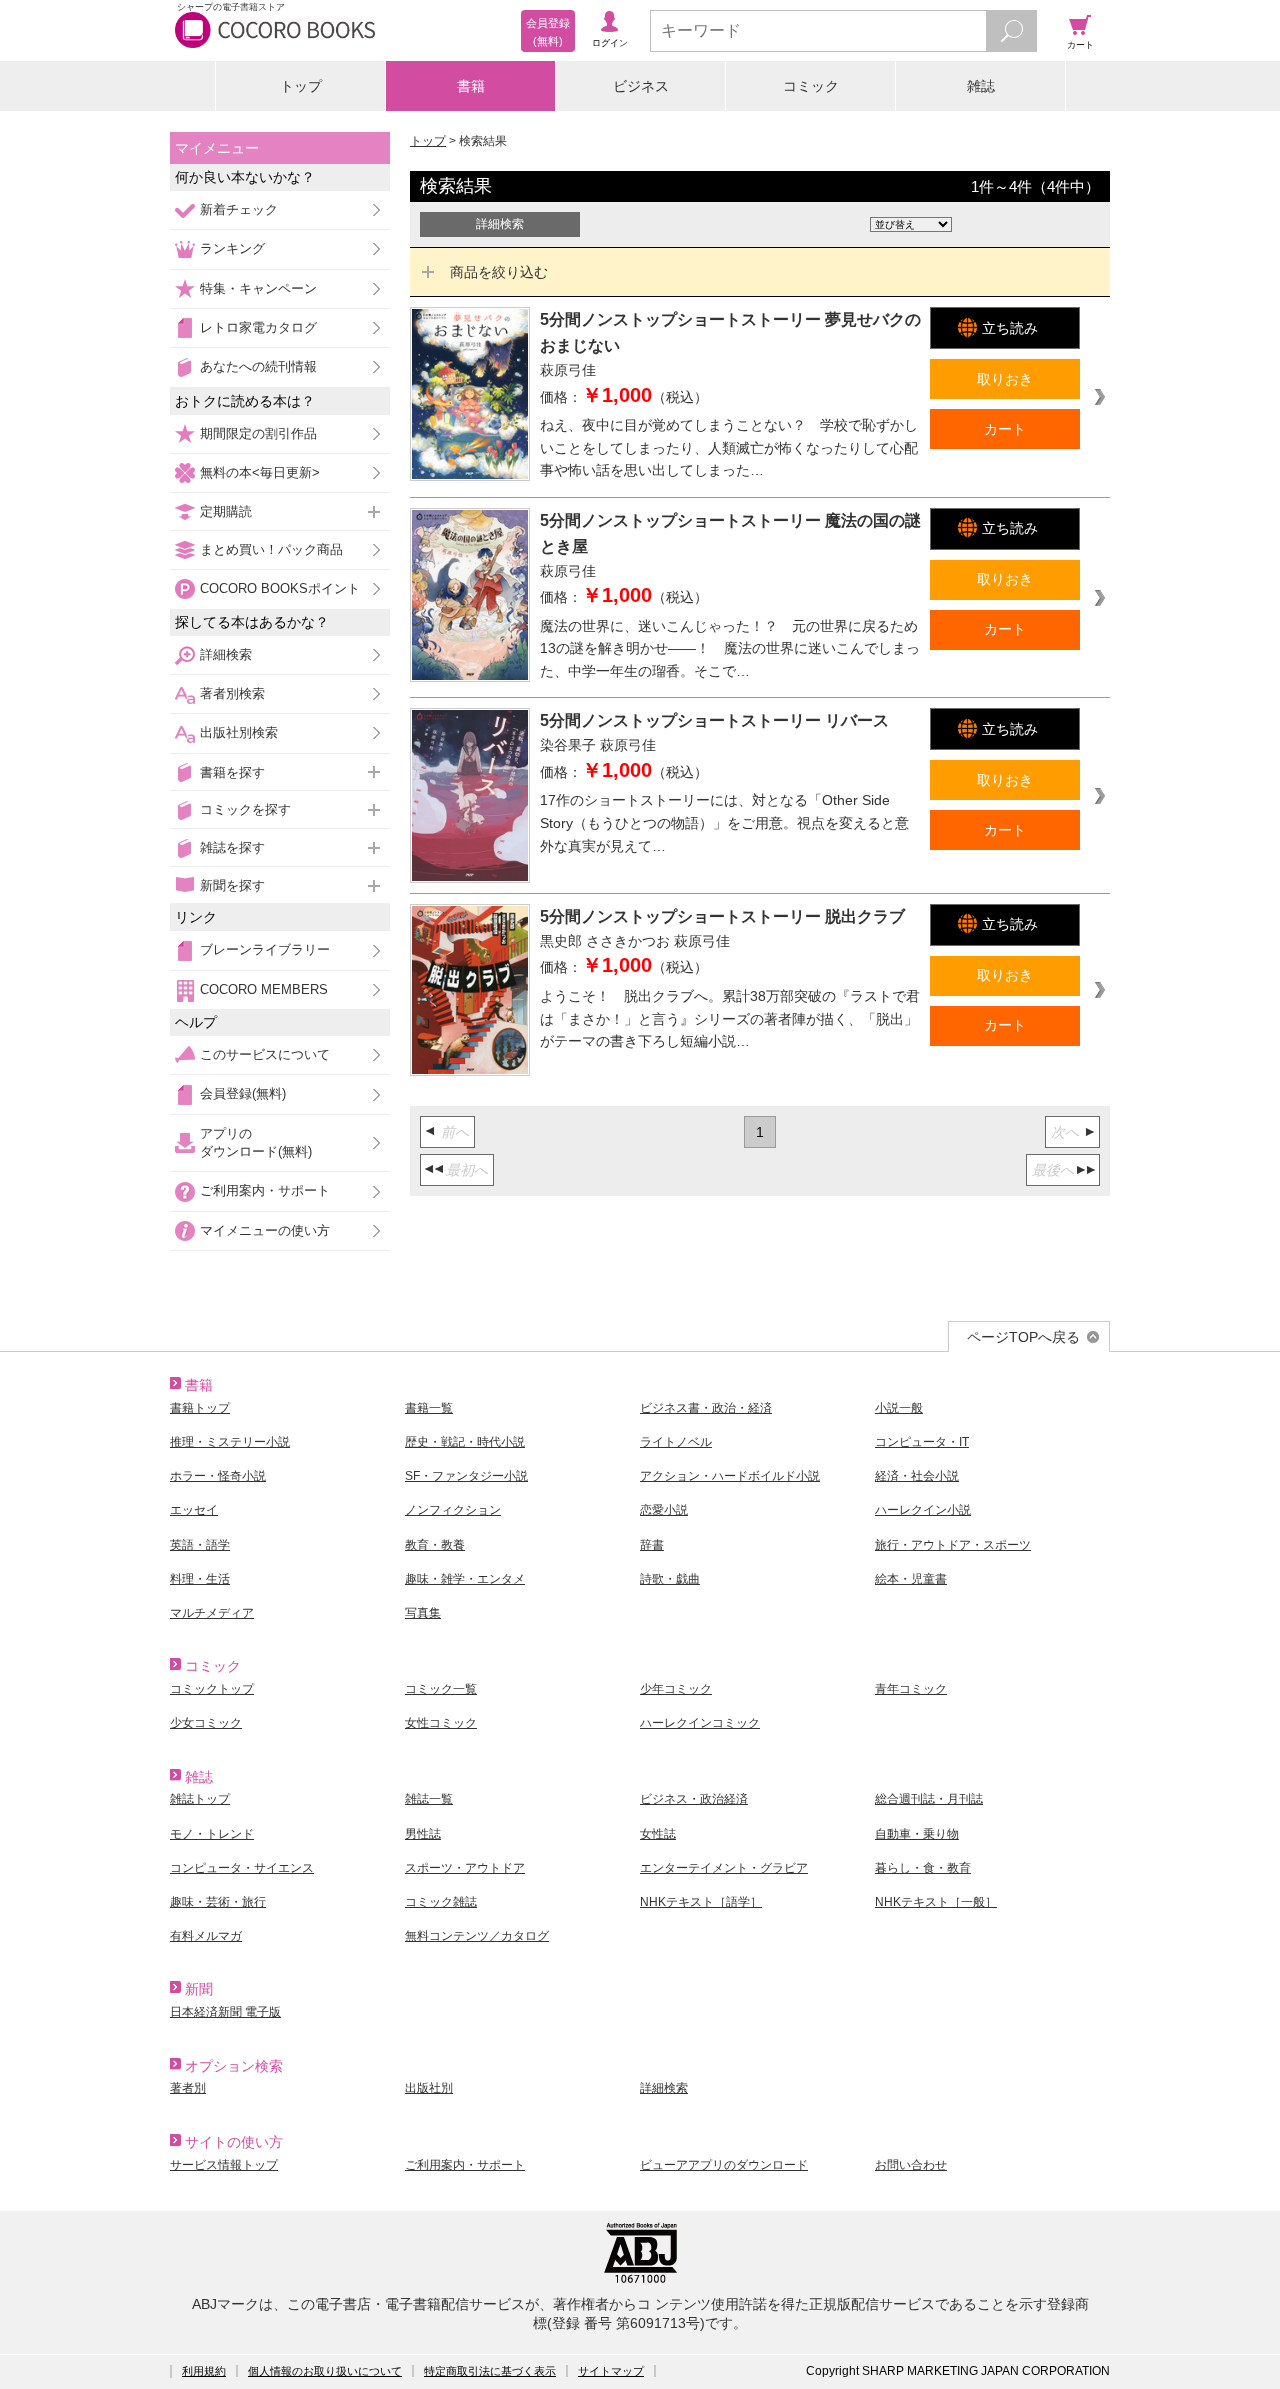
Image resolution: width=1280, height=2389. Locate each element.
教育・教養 (435, 1545)
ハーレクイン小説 (923, 1510)
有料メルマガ (206, 1936)
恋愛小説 (664, 1510)
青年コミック (911, 1689)
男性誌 (423, 1834)
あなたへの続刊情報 (258, 366)
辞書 (652, 1545)
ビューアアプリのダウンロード (724, 2165)
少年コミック (676, 1689)
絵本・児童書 (911, 1579)
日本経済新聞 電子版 (225, 2012)
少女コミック (206, 1723)
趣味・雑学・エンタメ (465, 1579)
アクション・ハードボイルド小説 (730, 1476)
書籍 (471, 86)
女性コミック (441, 1723)
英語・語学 (200, 1545)
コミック (811, 86)
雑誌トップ (200, 1799)
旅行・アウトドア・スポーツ (953, 1545)
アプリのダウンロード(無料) (256, 1142)
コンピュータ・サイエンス (242, 1868)
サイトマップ (611, 2371)
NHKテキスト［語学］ (701, 1902)
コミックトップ (212, 1689)
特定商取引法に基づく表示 (490, 2371)
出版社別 (429, 2088)
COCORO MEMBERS (264, 989)
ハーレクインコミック (700, 1723)
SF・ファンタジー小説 (466, 1476)
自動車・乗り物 (917, 1834)
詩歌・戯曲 (670, 1579)
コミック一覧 (441, 1689)
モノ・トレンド (212, 1834)
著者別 (188, 2088)
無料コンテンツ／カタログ (477, 1936)
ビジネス (641, 86)
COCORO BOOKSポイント (280, 588)
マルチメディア (212, 1613)
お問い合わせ (911, 2165)
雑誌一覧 (429, 1799)
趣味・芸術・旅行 (218, 1902)
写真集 (423, 1613)
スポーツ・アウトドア (465, 1868)
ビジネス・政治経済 (694, 1799)
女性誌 (658, 1834)
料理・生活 (200, 1579)
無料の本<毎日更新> (260, 472)
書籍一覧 (429, 1408)
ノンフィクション (453, 1510)
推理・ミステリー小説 (230, 1442)
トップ (301, 86)
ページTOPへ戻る (1023, 1337)
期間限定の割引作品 (258, 433)
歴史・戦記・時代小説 (465, 1442)
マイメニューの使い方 (265, 1230)
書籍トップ (200, 1408)
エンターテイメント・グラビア (724, 1868)
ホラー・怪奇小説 (218, 1476)
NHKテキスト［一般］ (936, 1902)
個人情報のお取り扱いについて (325, 2371)
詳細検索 (226, 654)
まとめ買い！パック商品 (271, 549)
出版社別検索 (239, 732)
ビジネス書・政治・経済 (706, 1408)
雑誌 (981, 86)
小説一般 (899, 1408)
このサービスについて (265, 1054)
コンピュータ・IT (922, 1442)
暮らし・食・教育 (923, 1868)
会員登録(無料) (243, 1093)
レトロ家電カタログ (258, 327)
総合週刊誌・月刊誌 (929, 1799)
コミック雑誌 (441, 1902)
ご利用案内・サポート (265, 1190)
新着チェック (239, 209)
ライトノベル (676, 1442)
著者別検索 (232, 693)
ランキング (232, 248)
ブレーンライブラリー (265, 949)
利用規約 (204, 2371)
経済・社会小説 (917, 1476)
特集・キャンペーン (258, 288)
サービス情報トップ (224, 2165)
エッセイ (194, 1510)
